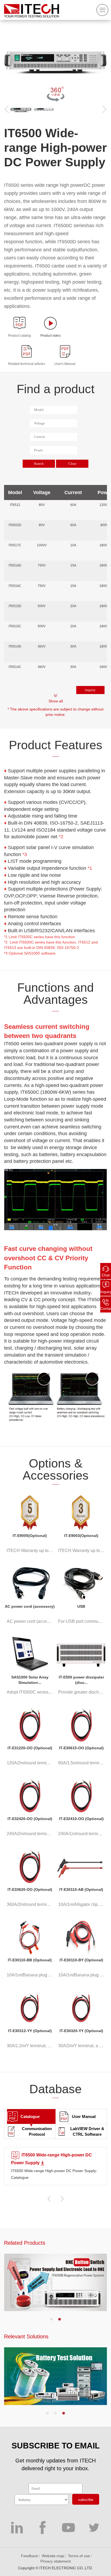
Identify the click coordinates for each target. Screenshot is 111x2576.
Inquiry (106, 1292)
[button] (51, 2319)
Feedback (30, 2556)
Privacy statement (56, 2561)
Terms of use (79, 2556)
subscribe (86, 2500)
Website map (53, 2556)
